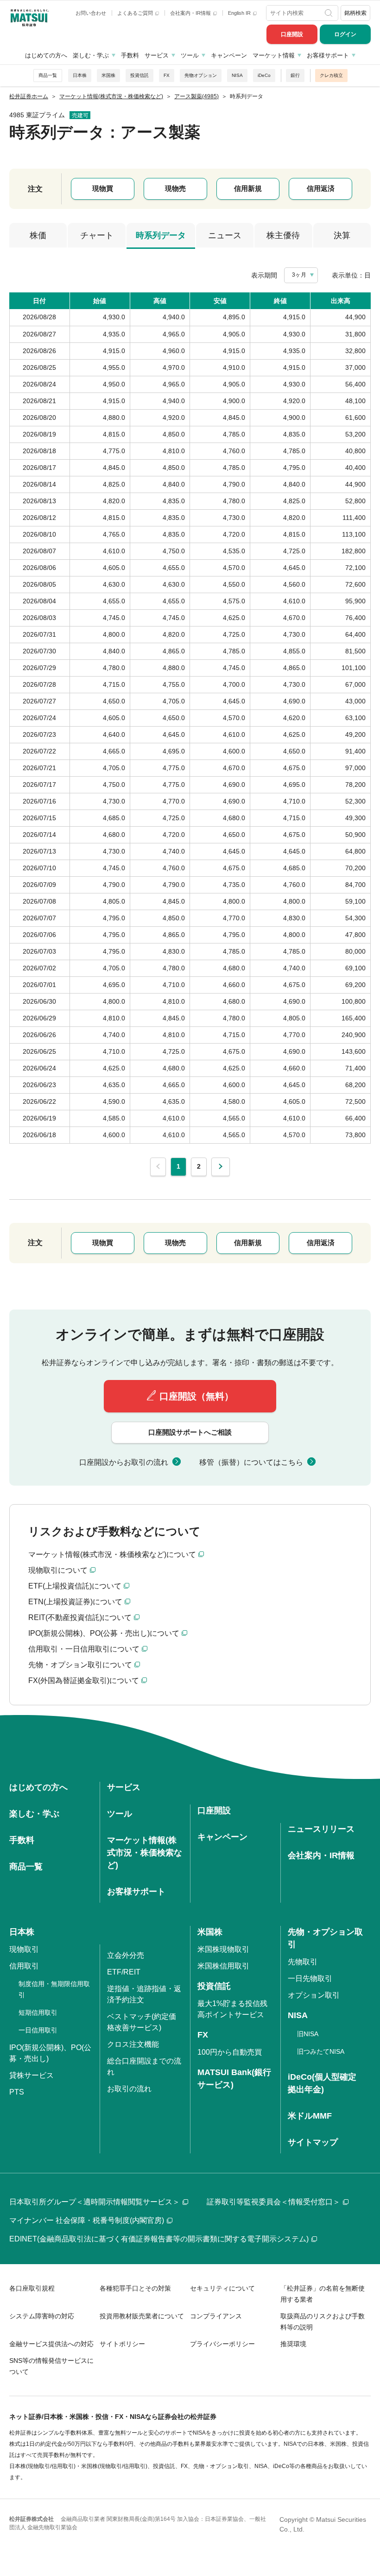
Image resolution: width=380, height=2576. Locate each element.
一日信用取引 (38, 2030)
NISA (237, 75)
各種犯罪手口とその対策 (135, 2288)
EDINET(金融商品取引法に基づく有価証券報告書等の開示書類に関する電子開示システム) (159, 2239)
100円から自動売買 (230, 2052)
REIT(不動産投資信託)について (80, 1617)
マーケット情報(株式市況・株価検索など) (145, 1853)
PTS (17, 2092)
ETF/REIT (124, 1972)
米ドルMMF (310, 2116)
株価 (38, 235)
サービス (157, 55)
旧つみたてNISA (321, 2051)
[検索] (329, 13)
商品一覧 (48, 75)
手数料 (130, 55)
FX (167, 75)
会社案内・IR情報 (191, 13)
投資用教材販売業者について (142, 2316)
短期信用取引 (38, 2013)
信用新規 (248, 188)
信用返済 (321, 188)
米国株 (108, 75)
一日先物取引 (310, 1978)
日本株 (80, 75)
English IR (240, 13)
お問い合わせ (91, 13)
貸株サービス (32, 2075)
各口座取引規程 (32, 2288)
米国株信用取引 (223, 1966)
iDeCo (264, 75)
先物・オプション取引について (80, 1665)
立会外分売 (126, 1955)
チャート (97, 235)
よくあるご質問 (136, 13)
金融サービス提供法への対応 (51, 2344)
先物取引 (303, 1962)
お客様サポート (328, 55)
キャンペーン (229, 55)
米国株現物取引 (223, 1949)
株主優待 (283, 235)
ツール (190, 55)
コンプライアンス (216, 2316)
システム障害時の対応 (42, 2316)
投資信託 (139, 75)
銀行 (295, 75)
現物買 (103, 188)
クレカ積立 (331, 75)
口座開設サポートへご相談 (190, 1432)
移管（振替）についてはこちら (251, 1462)
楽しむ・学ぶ (91, 55)
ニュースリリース (321, 1829)
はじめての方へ (46, 55)
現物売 (175, 188)
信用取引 (24, 1966)
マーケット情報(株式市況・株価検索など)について (112, 1554)
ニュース (225, 235)
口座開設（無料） (196, 1396)
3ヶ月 (299, 275)
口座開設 (292, 34)
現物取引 (24, 1949)
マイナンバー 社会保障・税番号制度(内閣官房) (87, 2220)
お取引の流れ (129, 2089)
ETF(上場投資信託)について (75, 1586)
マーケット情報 (274, 55)
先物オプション (201, 75)
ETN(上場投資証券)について (75, 1602)
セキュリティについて (222, 2288)
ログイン (345, 34)
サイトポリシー (122, 2344)
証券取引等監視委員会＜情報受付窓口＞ (273, 2202)
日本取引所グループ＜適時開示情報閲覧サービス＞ (95, 2202)
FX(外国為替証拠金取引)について (84, 1680)
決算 (342, 235)
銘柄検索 (355, 13)
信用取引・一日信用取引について (84, 1649)
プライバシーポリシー (222, 2344)
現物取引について (58, 1570)
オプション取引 (314, 1995)
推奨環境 (293, 2344)
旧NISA (308, 2034)
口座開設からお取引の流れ (124, 1462)
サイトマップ (313, 2142)
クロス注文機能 (133, 2044)
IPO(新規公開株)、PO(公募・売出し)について (104, 1633)
